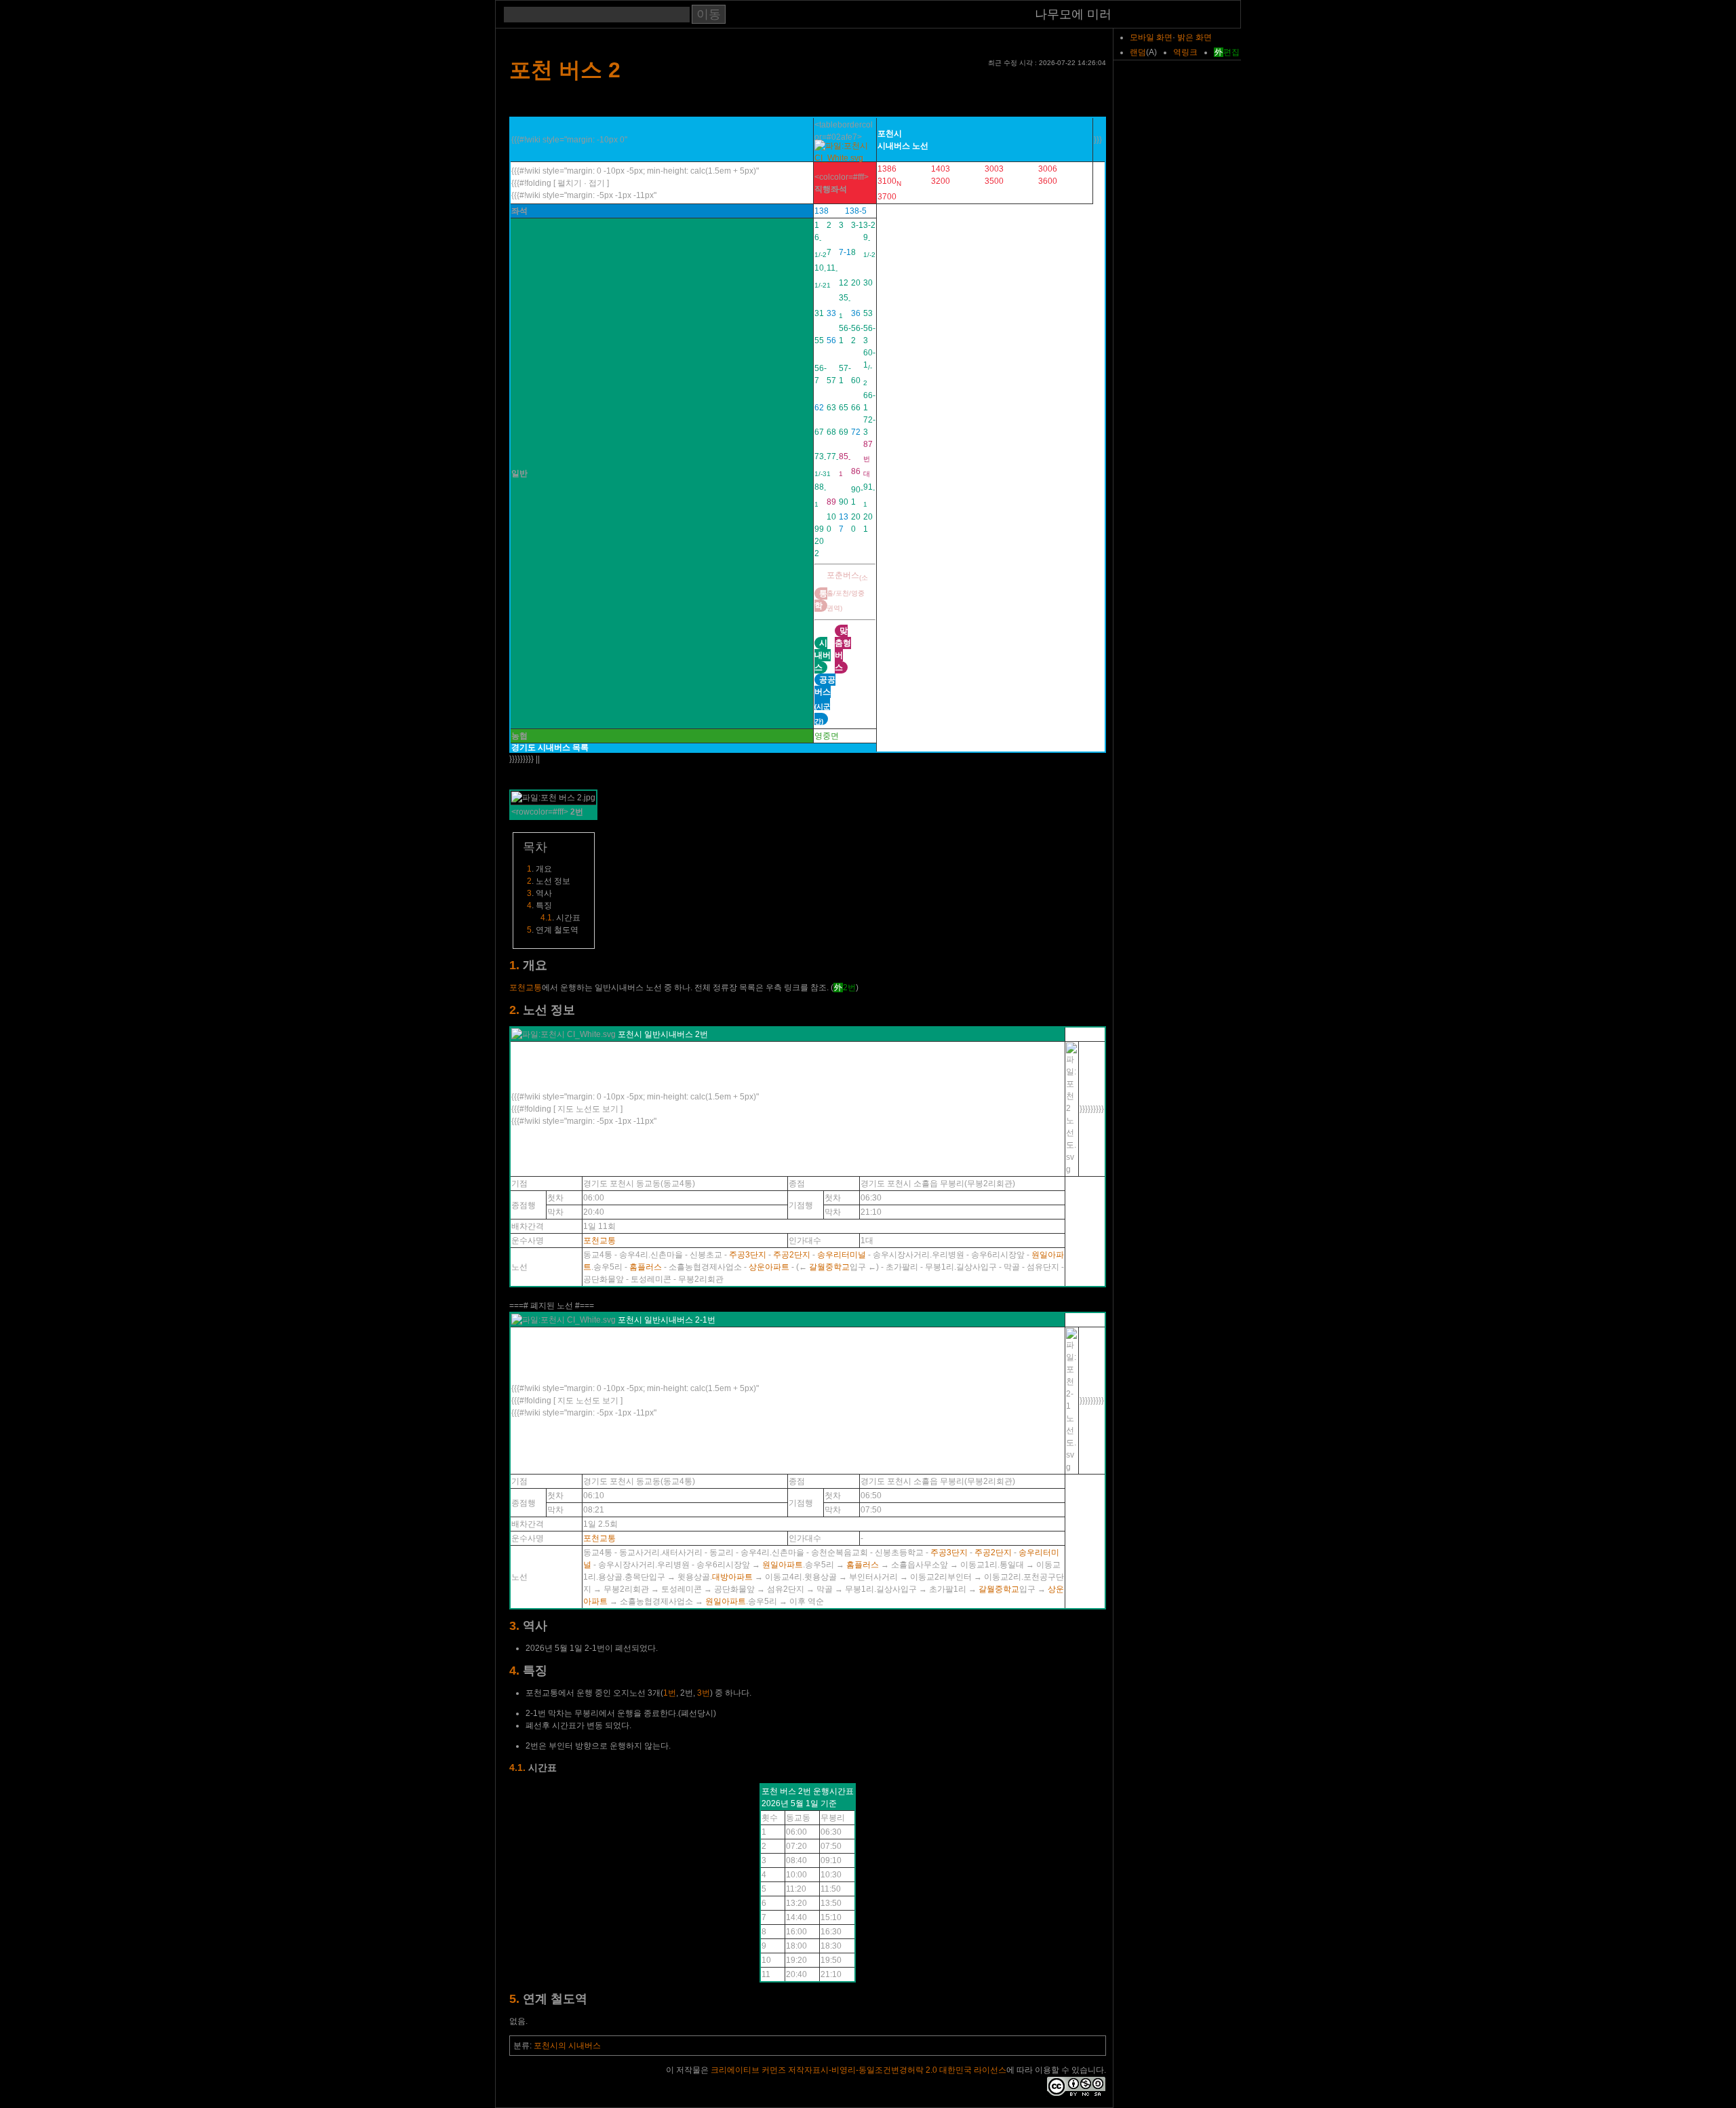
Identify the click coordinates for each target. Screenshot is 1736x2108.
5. (514, 1999)
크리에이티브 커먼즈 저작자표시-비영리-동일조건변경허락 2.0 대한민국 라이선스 (859, 2070)
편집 (1231, 52)
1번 (670, 1693)
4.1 (546, 918)
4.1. (517, 1768)
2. (514, 1010)
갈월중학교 (829, 1267)
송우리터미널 (842, 1255)
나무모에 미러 (1073, 15)
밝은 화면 (1195, 37)
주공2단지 (792, 1255)
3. (514, 1626)
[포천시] (845, 158)
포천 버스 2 (565, 70)
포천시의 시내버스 (567, 2046)
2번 (849, 988)
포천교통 (526, 988)
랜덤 (1138, 52)
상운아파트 (769, 1267)
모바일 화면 (1151, 37)
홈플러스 (646, 1267)
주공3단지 (748, 1255)
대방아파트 (732, 1577)
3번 (704, 1693)
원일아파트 (783, 1565)
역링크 (1185, 52)
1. (514, 965)
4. (514, 1671)
